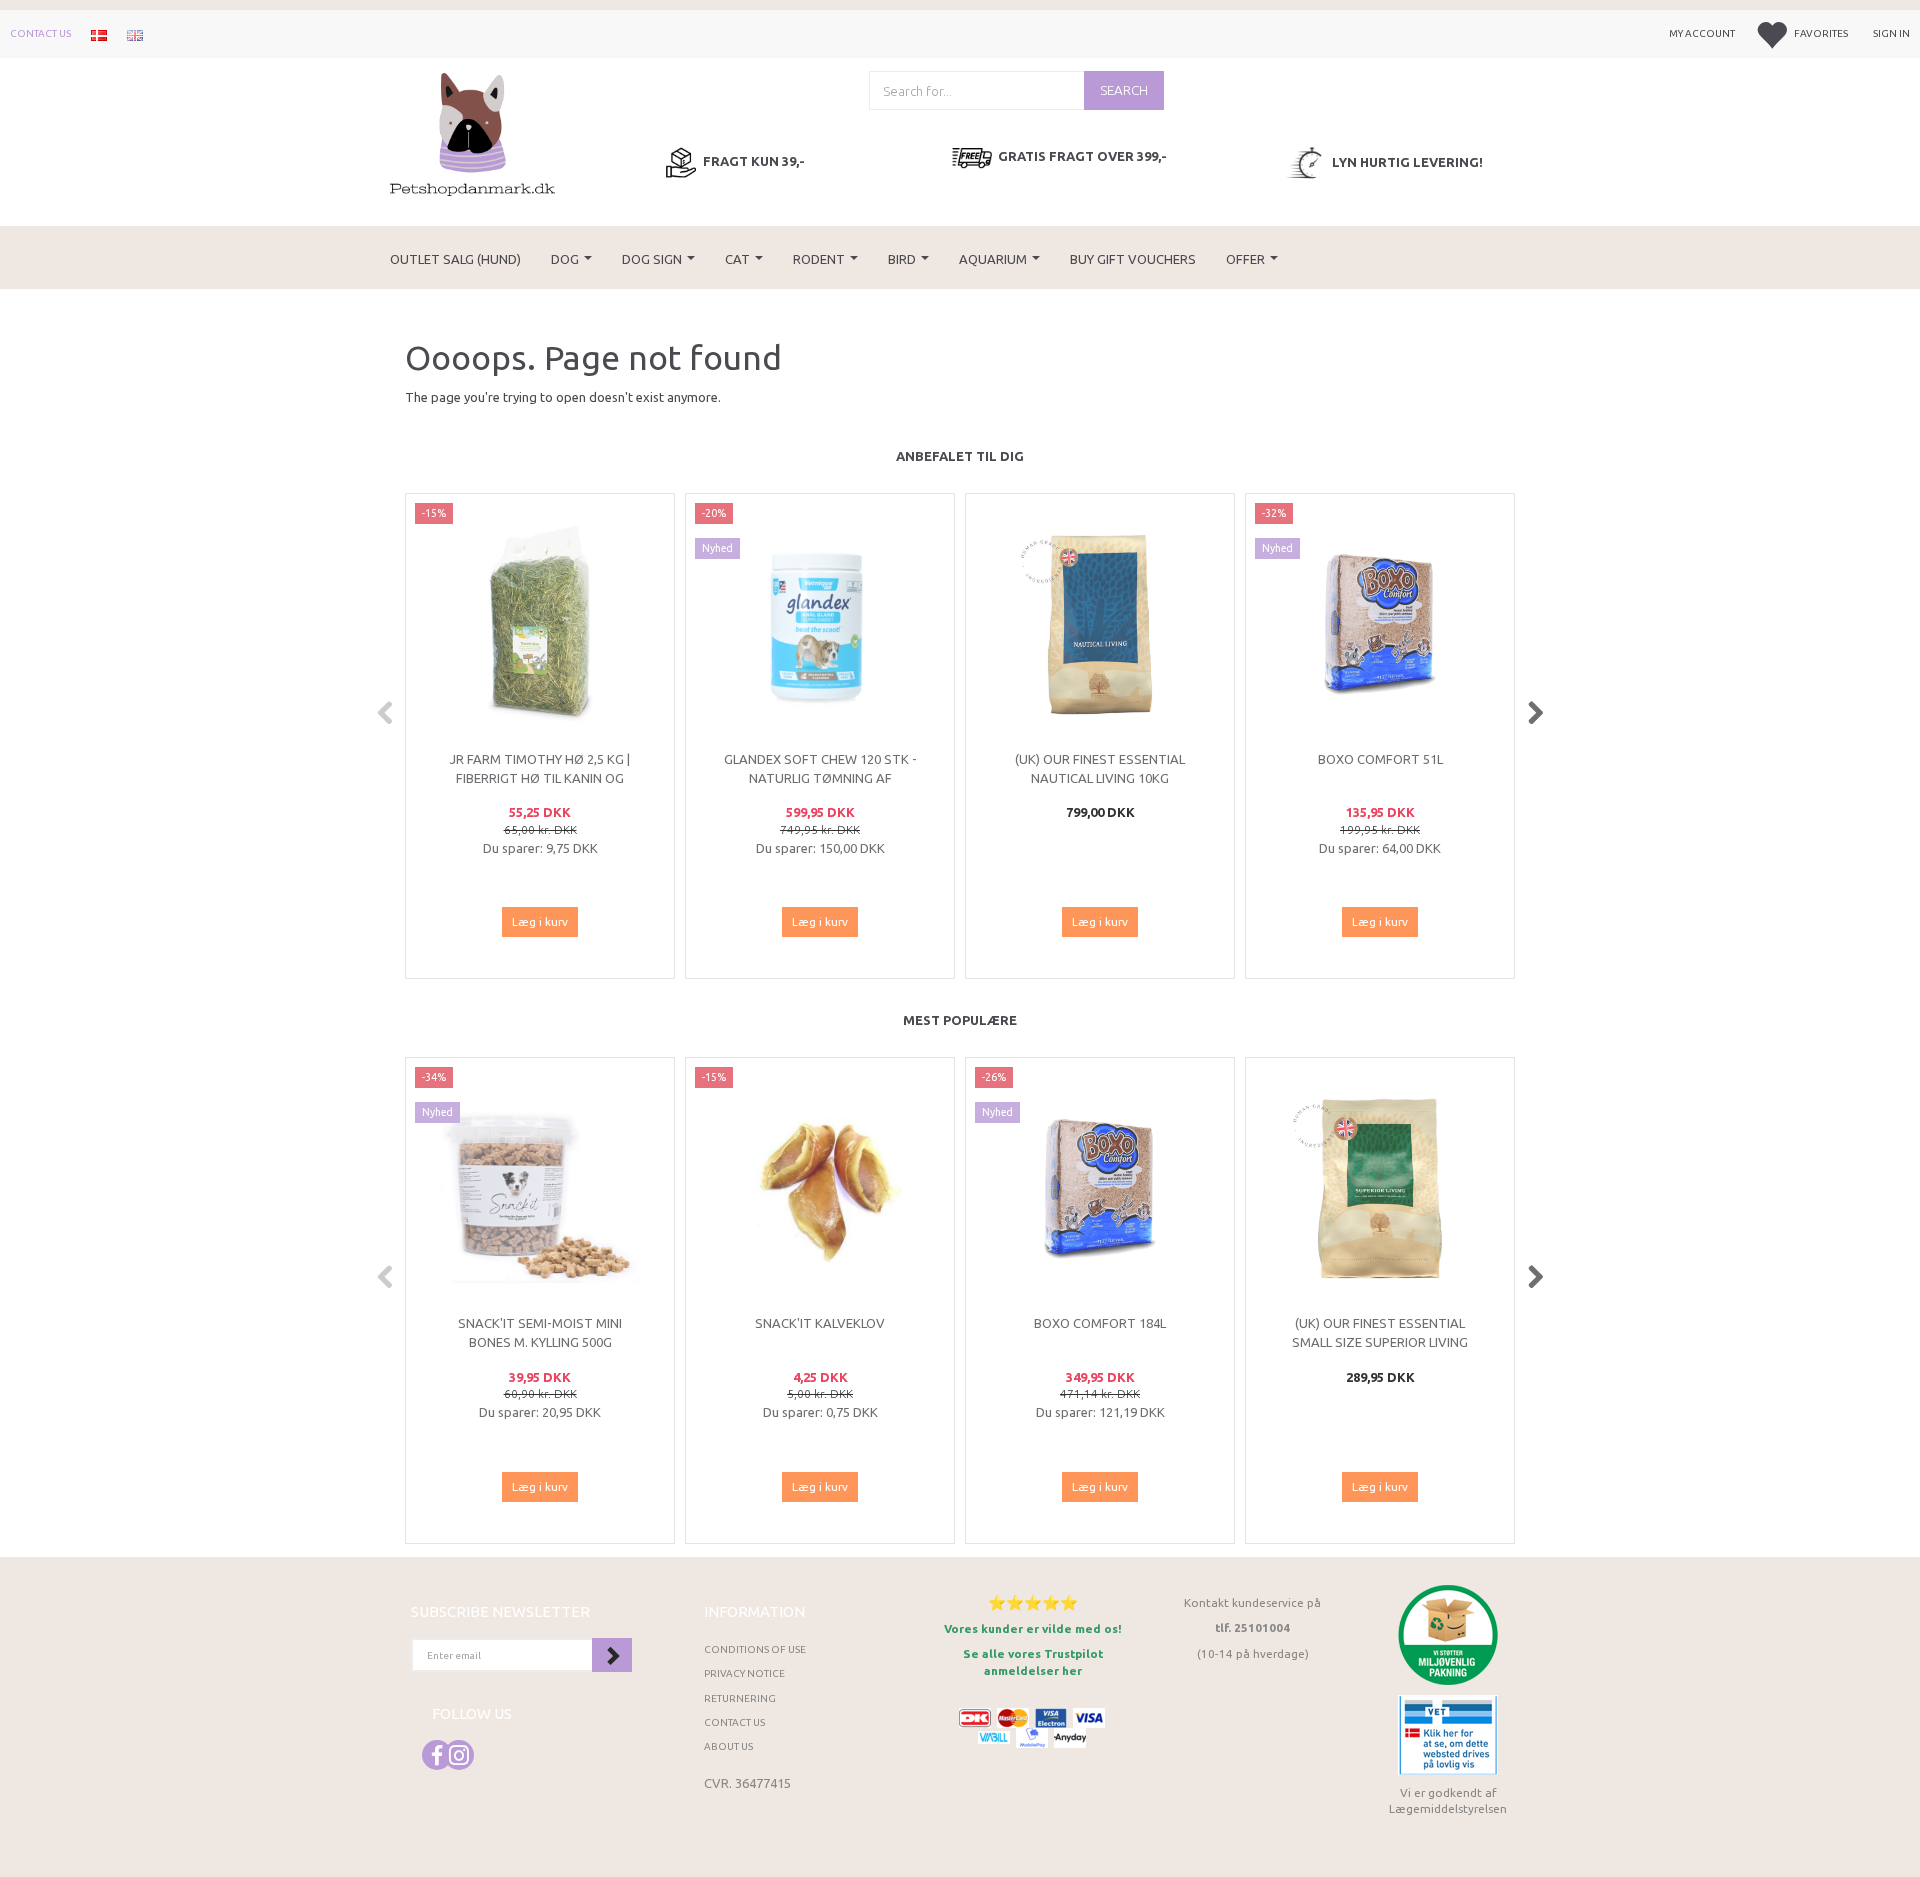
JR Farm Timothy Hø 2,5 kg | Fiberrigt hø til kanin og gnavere (540, 777)
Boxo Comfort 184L (1100, 1323)
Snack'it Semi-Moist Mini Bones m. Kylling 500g (540, 1332)
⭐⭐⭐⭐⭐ (1033, 1602)
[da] (99, 34)
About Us (728, 1746)
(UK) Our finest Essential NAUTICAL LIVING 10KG (1100, 768)
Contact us (40, 33)
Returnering (740, 1698)
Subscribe (612, 1655)
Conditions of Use (755, 1649)
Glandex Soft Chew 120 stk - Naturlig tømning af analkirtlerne (820, 777)
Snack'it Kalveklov (820, 1323)
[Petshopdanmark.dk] (472, 132)
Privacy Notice (744, 1673)
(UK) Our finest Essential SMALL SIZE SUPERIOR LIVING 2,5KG (1380, 1341)
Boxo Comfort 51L (1380, 759)
